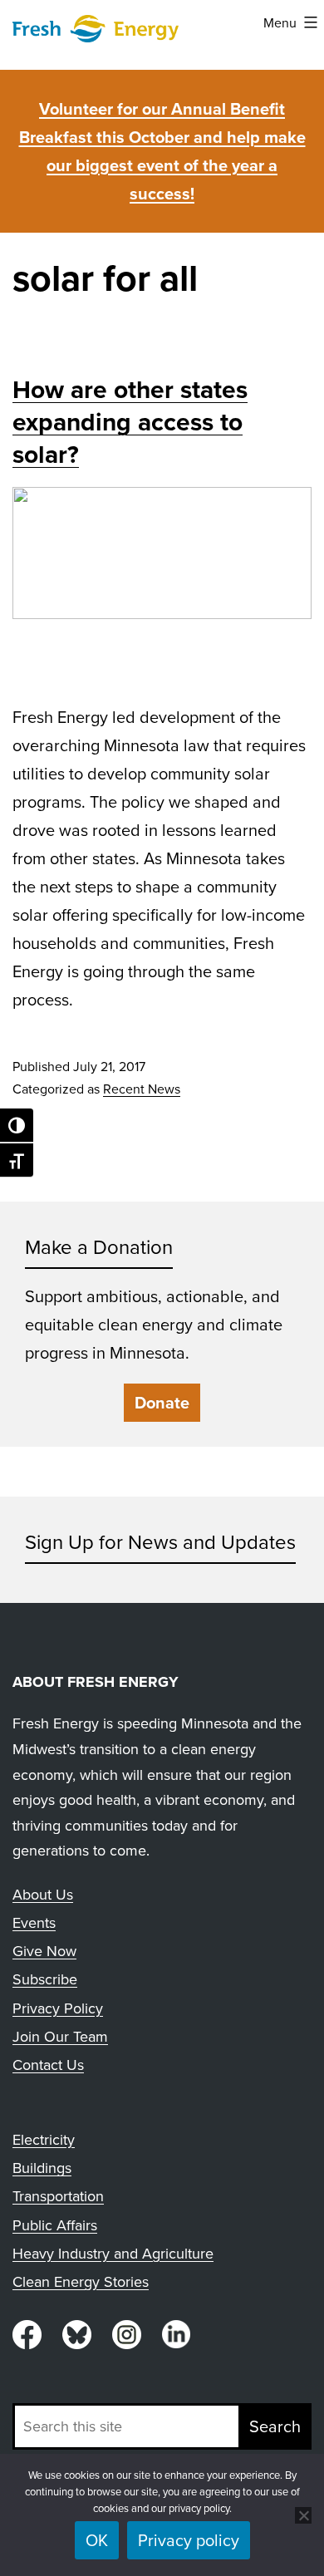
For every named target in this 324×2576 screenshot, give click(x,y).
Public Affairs (55, 2225)
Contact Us (48, 2065)
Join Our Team (60, 2036)
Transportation (58, 2196)
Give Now (44, 1951)
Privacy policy (189, 2540)
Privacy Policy (58, 2008)
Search (275, 2426)
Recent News (142, 1089)
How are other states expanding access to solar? (130, 422)
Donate (162, 1402)
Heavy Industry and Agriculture (113, 2253)
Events (34, 1922)
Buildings (42, 2168)
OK (97, 2540)
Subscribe (45, 1979)
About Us (43, 1894)
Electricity (44, 2139)
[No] (303, 2515)
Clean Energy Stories (81, 2281)
